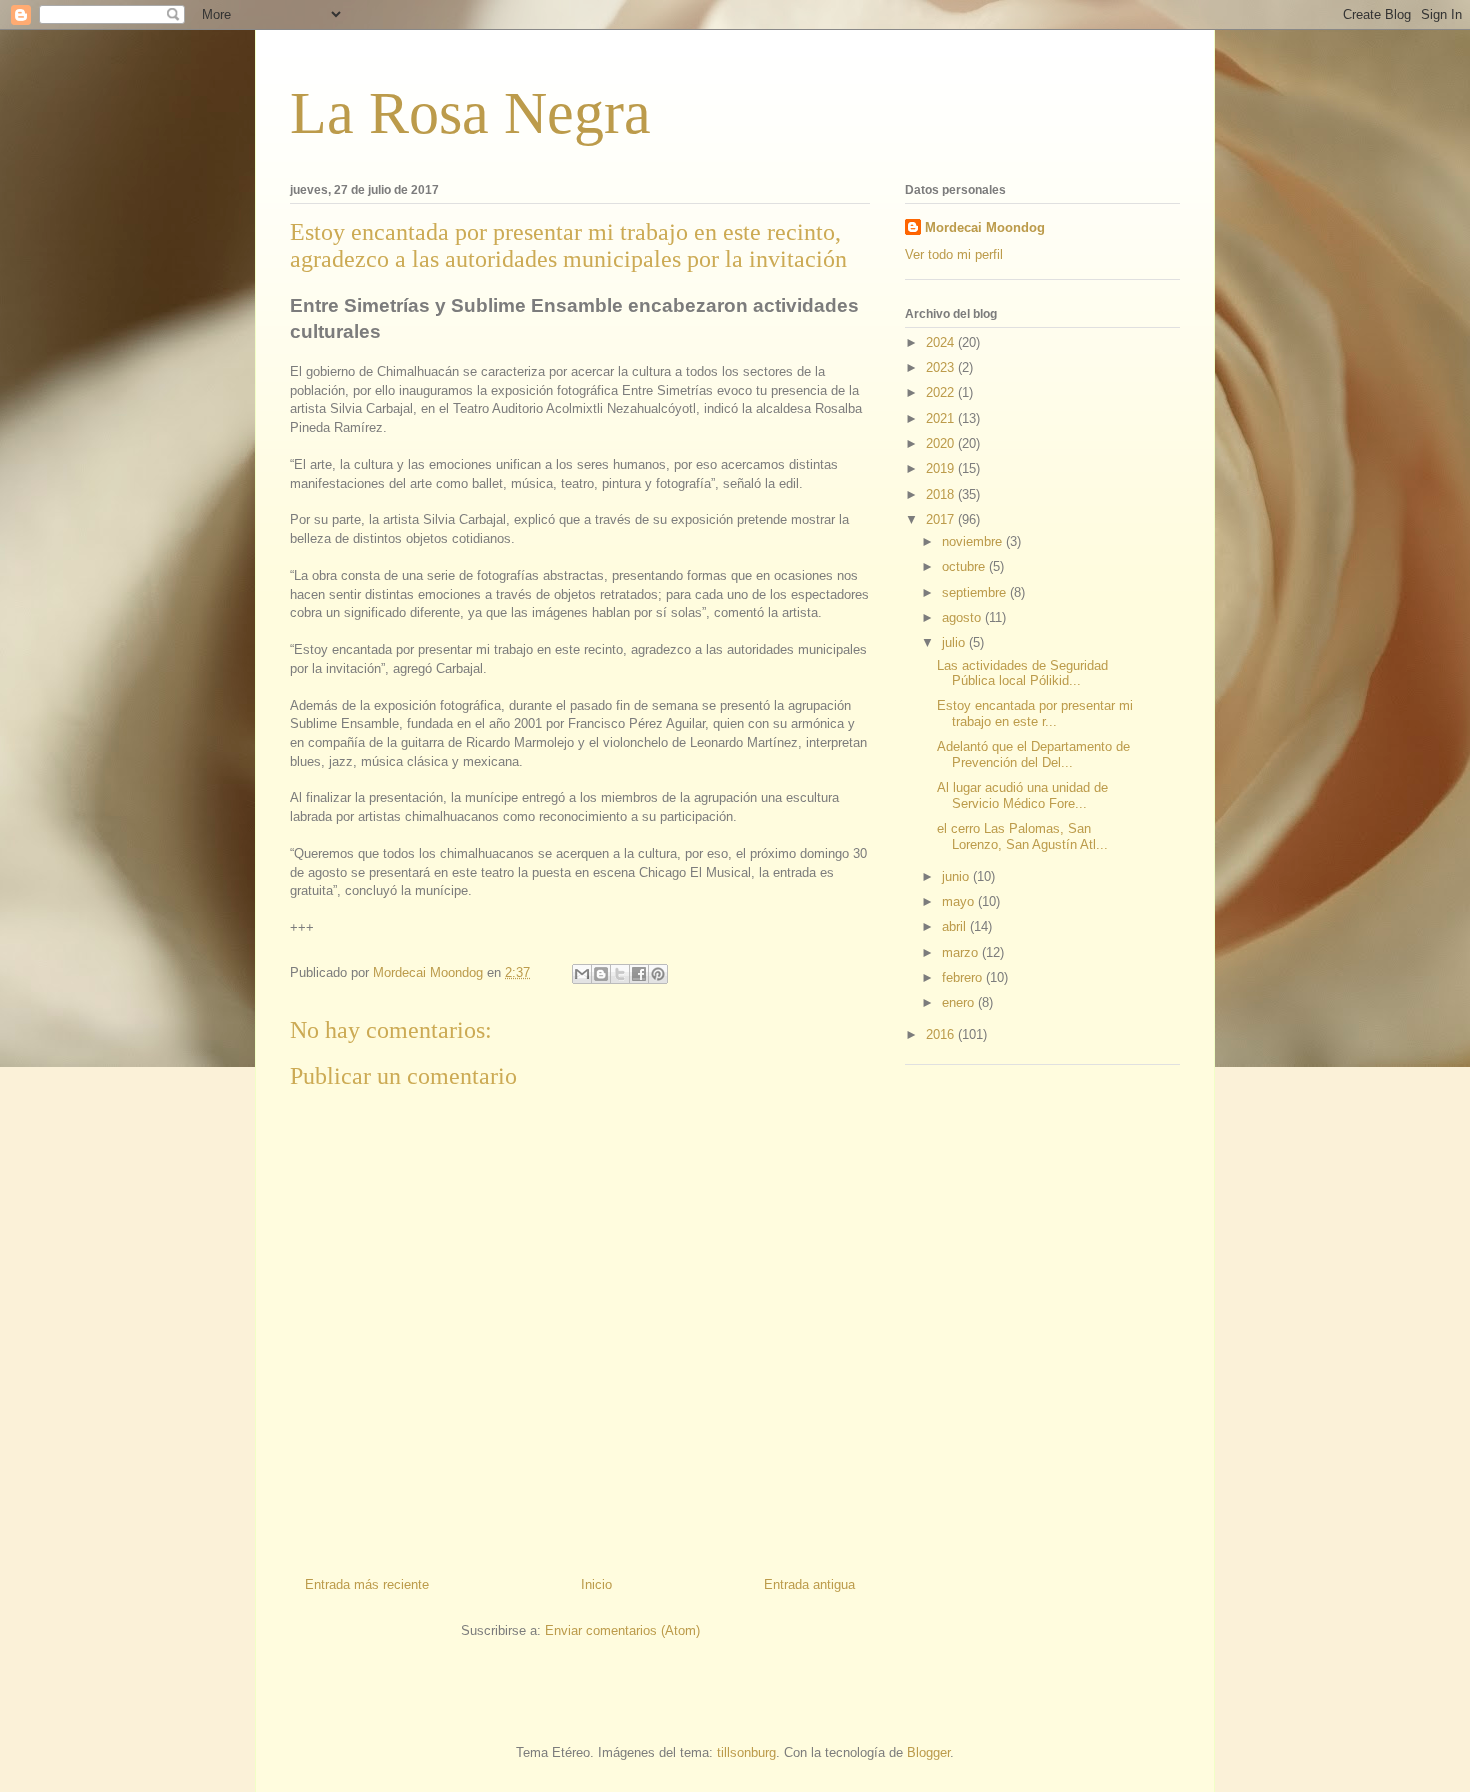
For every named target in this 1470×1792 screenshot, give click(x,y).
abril (956, 926)
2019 (942, 468)
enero (960, 1002)
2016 (942, 1034)
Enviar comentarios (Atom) (622, 1630)
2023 (942, 367)
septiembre (976, 592)
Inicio (596, 1584)
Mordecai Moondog (985, 227)
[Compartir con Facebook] (639, 974)
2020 (942, 443)
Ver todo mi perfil (954, 254)
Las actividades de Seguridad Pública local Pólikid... (1022, 673)
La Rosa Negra (470, 113)
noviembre (974, 541)
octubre (965, 566)
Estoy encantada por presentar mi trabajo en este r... (1035, 713)
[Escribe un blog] (601, 974)
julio (955, 642)
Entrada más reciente (367, 1584)
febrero (964, 977)
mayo (960, 901)
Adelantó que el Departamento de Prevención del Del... (1033, 754)
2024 (942, 342)
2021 (942, 418)
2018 (942, 494)
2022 (942, 392)
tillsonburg (746, 1752)
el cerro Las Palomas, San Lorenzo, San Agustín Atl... (1022, 836)
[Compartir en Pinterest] (658, 974)
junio (957, 876)
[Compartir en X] (620, 974)
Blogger (928, 1752)
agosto (963, 617)
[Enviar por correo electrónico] (582, 974)
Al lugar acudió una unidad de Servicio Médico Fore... (1022, 795)
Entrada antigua (809, 1584)
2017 (942, 519)
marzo (962, 952)
